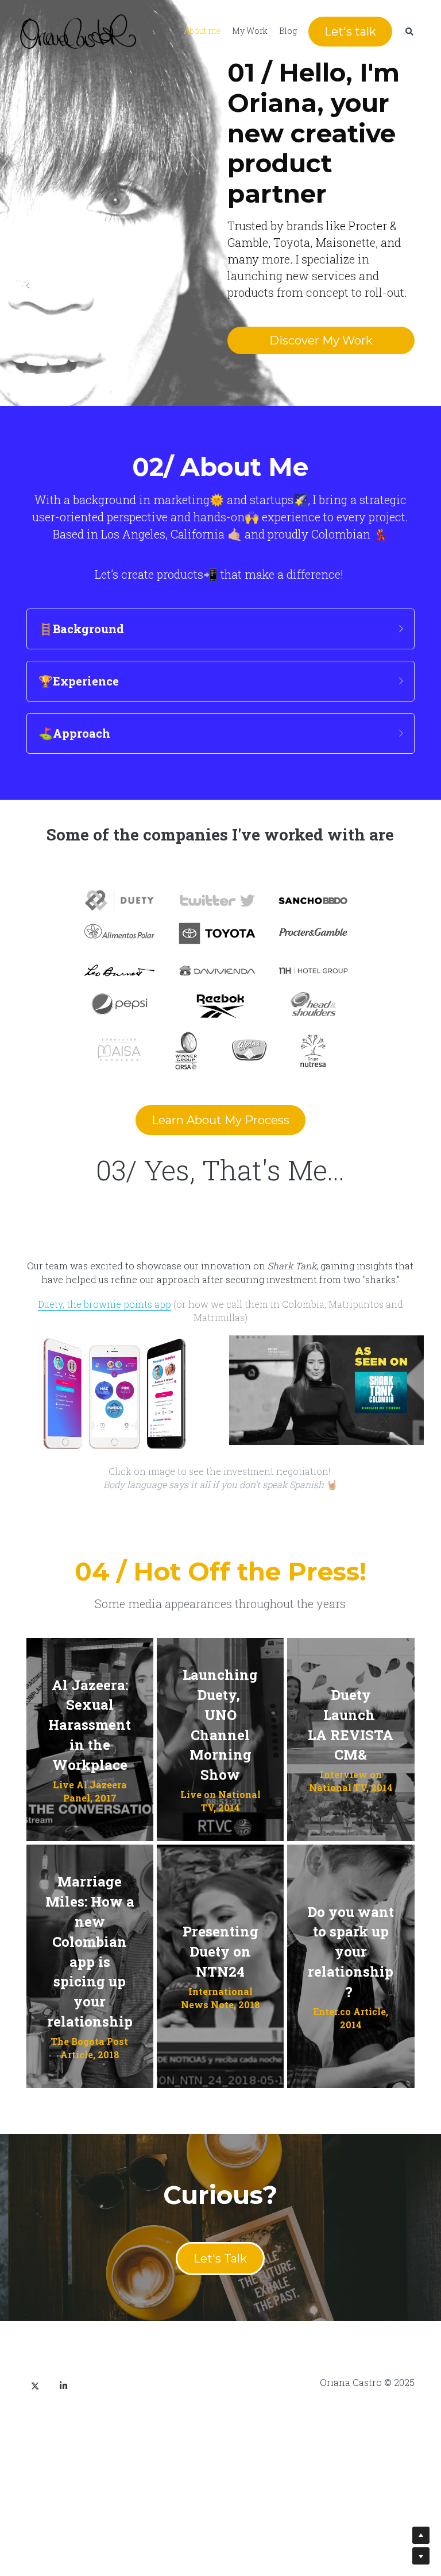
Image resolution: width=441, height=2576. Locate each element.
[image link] (78, 31)
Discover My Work (321, 327)
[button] (220, 612)
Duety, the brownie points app (105, 1282)
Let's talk (350, 32)
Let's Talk (220, 2230)
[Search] (409, 32)
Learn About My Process (220, 1103)
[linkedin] (64, 2358)
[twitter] (35, 2358)
